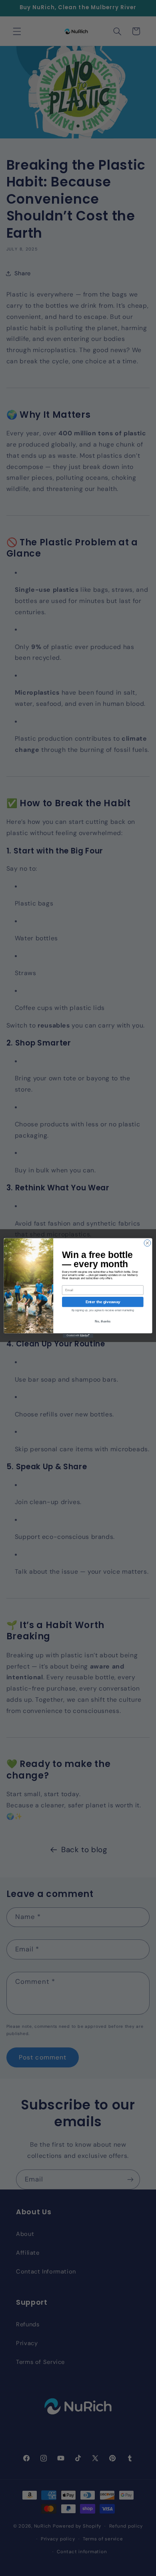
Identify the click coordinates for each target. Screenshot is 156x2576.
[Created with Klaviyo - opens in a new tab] (78, 1335)
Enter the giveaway (103, 1302)
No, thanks (103, 1321)
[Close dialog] (147, 1243)
